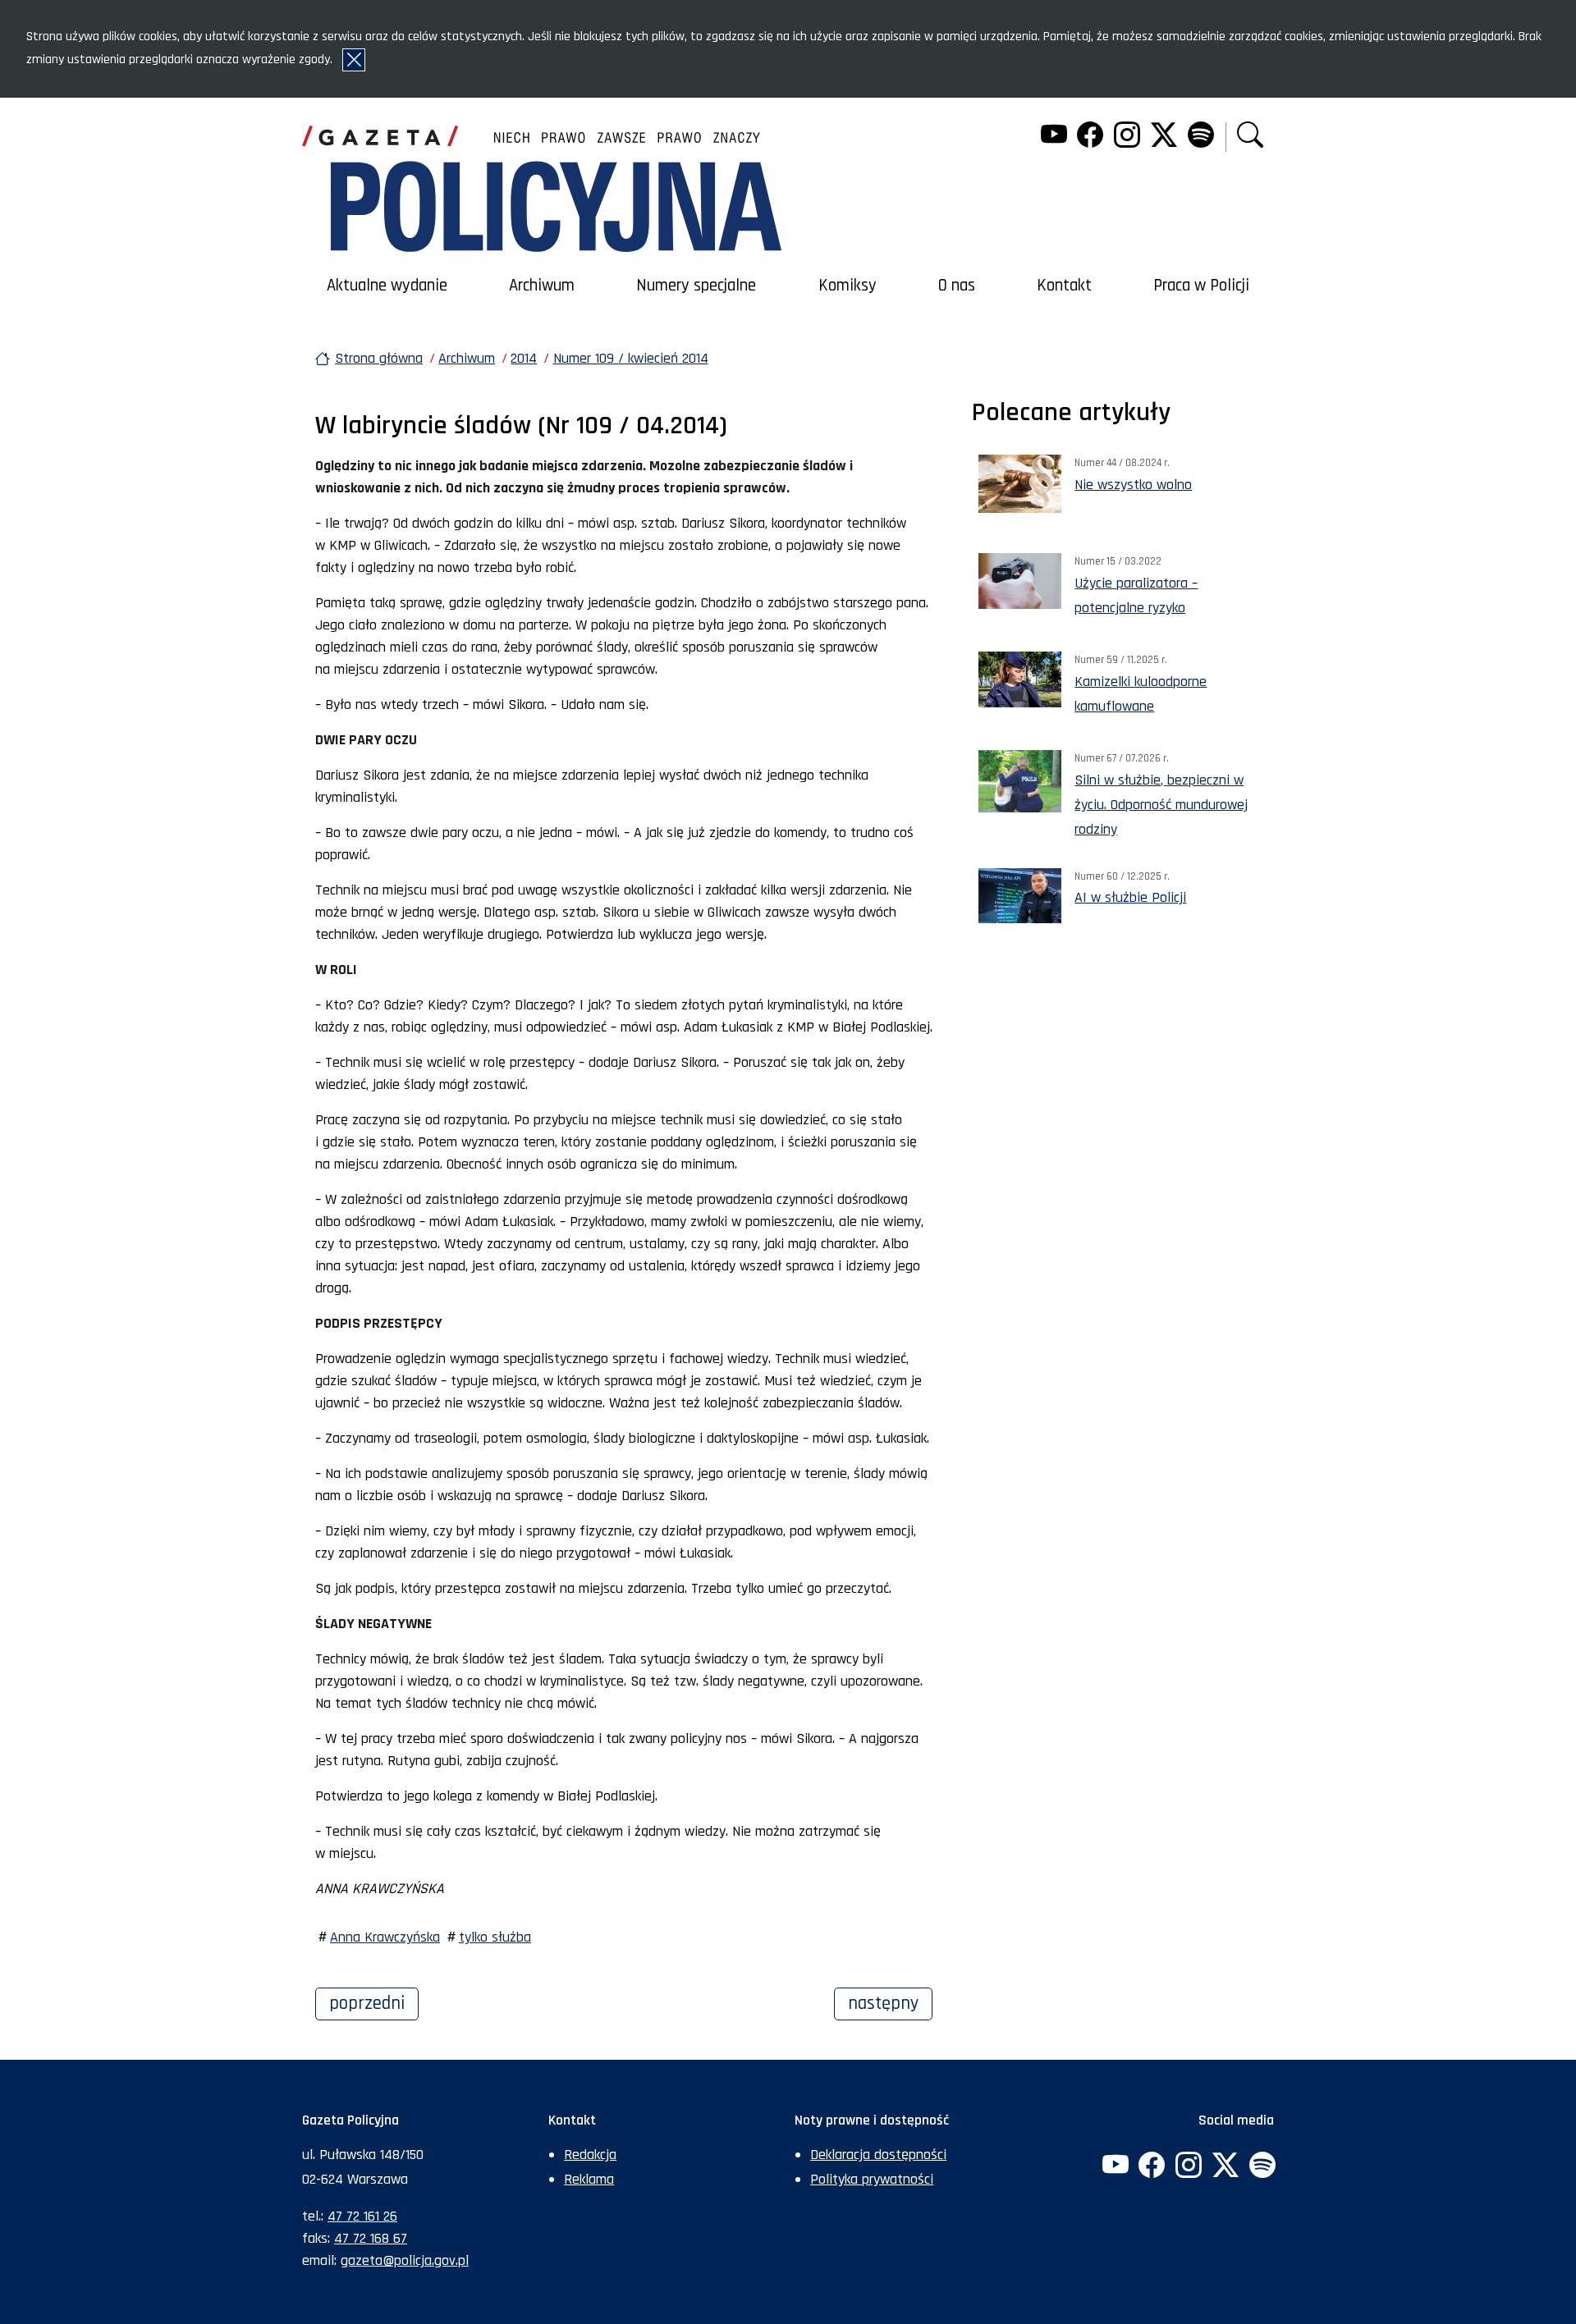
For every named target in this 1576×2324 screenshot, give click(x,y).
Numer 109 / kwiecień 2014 (631, 358)
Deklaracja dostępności (878, 2155)
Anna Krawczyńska (385, 1937)
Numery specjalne (696, 286)
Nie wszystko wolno (1133, 485)
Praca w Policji (1201, 286)
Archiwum (542, 286)
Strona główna (379, 358)
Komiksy (848, 286)
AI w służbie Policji (1130, 897)
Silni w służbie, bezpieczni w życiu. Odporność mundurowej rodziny (1161, 805)
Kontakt (1064, 286)
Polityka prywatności (872, 2179)
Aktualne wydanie (387, 286)
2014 (524, 358)
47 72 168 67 (371, 2238)
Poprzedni (374, 2003)
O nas (957, 286)
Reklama (589, 2179)
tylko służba (495, 1937)
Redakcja (590, 2155)
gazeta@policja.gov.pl (405, 2260)
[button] (1250, 137)
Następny (890, 2003)
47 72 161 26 (362, 2216)
